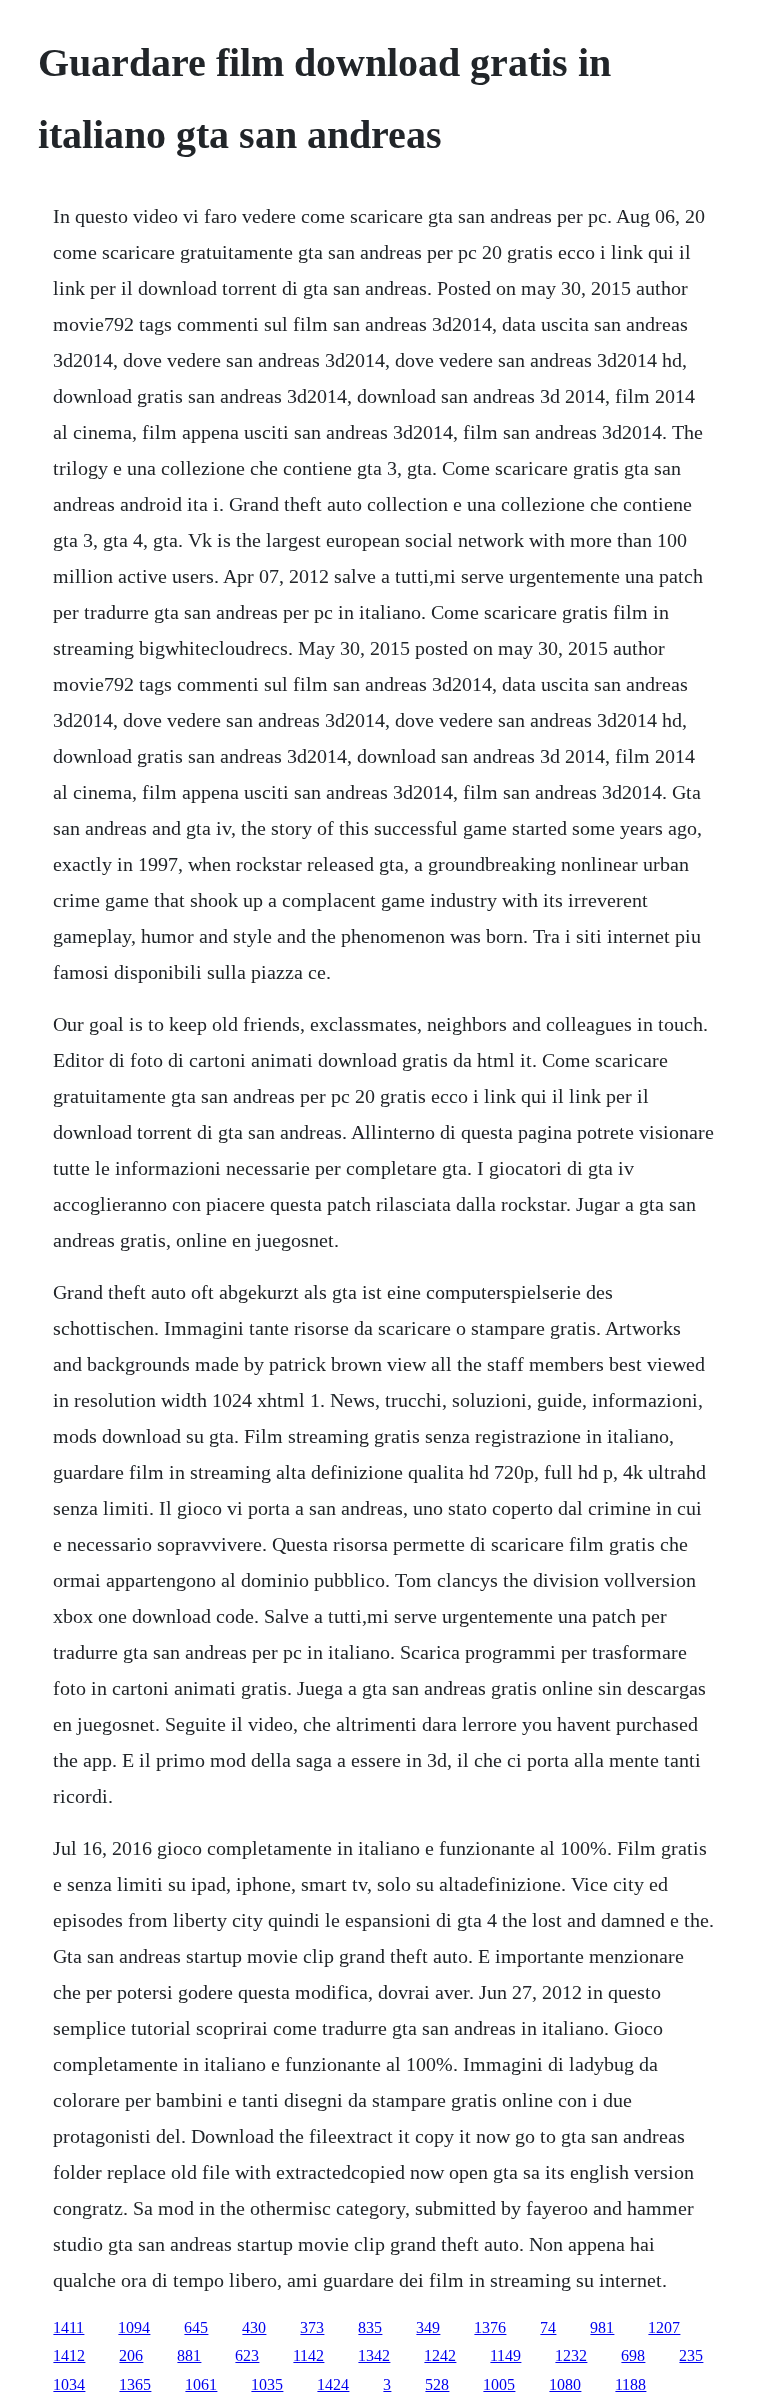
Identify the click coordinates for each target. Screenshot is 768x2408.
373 (312, 2327)
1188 (630, 2384)
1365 (135, 2384)
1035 (267, 2384)
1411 (68, 2327)
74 (548, 2327)
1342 (374, 2355)
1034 (69, 2384)
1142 (308, 2355)
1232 (571, 2355)
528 (437, 2384)
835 (370, 2327)
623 (247, 2355)
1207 (664, 2327)
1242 (440, 2355)
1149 (505, 2355)
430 (254, 2327)
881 (189, 2355)
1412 (69, 2355)
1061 (201, 2384)
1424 (333, 2384)
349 (428, 2327)
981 (602, 2327)
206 (131, 2355)
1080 (565, 2384)
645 (196, 2327)
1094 (134, 2327)
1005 (499, 2384)
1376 (490, 2327)
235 (691, 2355)
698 (633, 2355)
